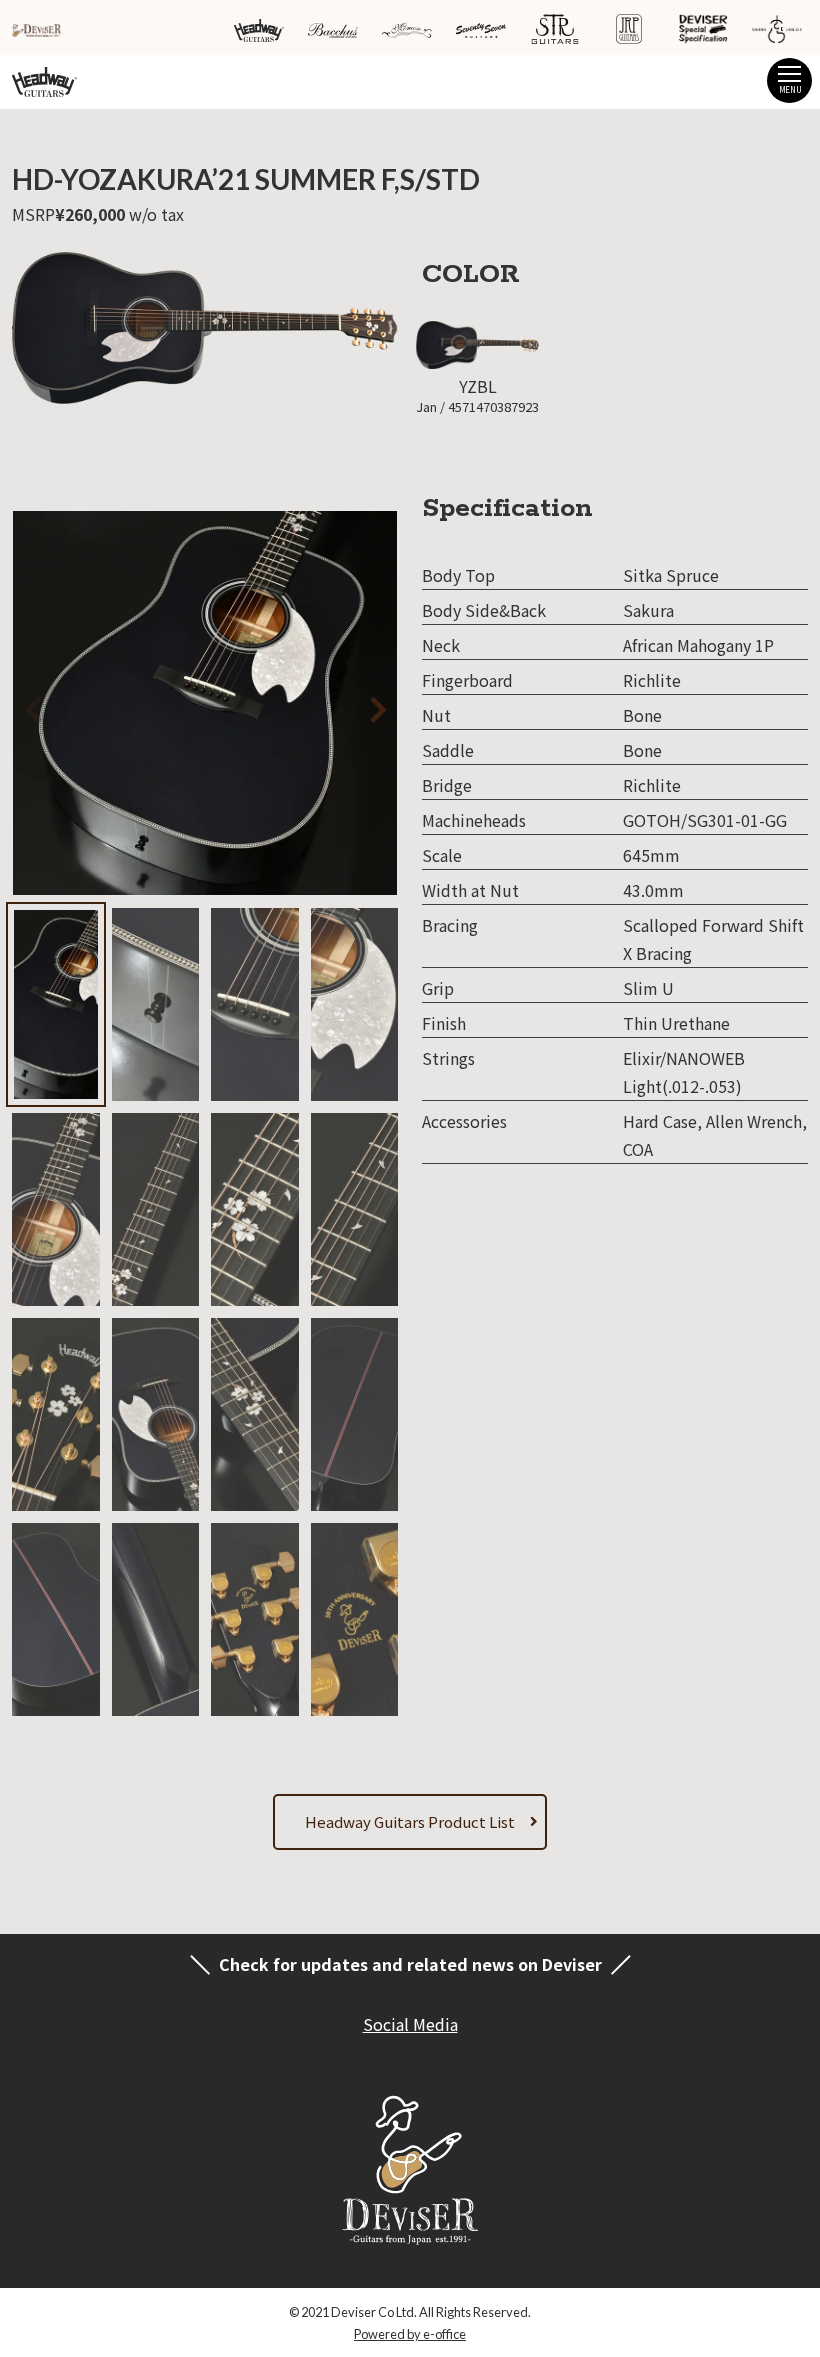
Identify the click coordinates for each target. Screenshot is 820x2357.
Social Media (410, 2024)
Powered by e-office (410, 2334)
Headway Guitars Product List (410, 1821)
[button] (349, 706)
